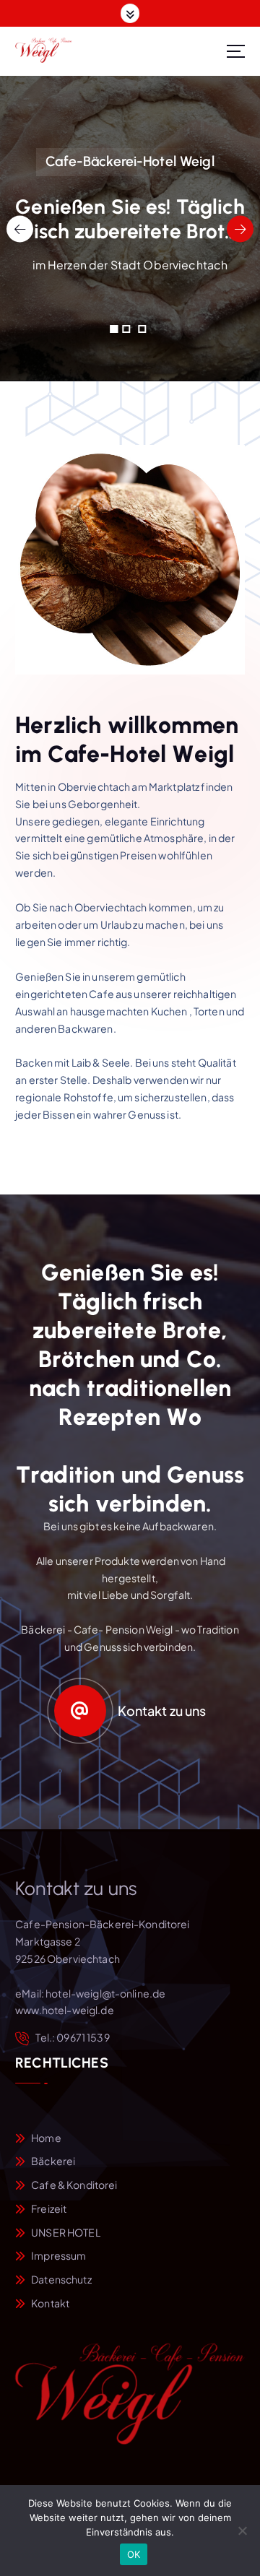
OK (134, 2554)
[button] (114, 329)
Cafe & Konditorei (74, 2185)
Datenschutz (61, 2279)
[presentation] (20, 229)
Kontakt (50, 2303)
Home (46, 2138)
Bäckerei (53, 2161)
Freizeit (49, 2208)
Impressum (58, 2255)
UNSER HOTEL (66, 2232)
